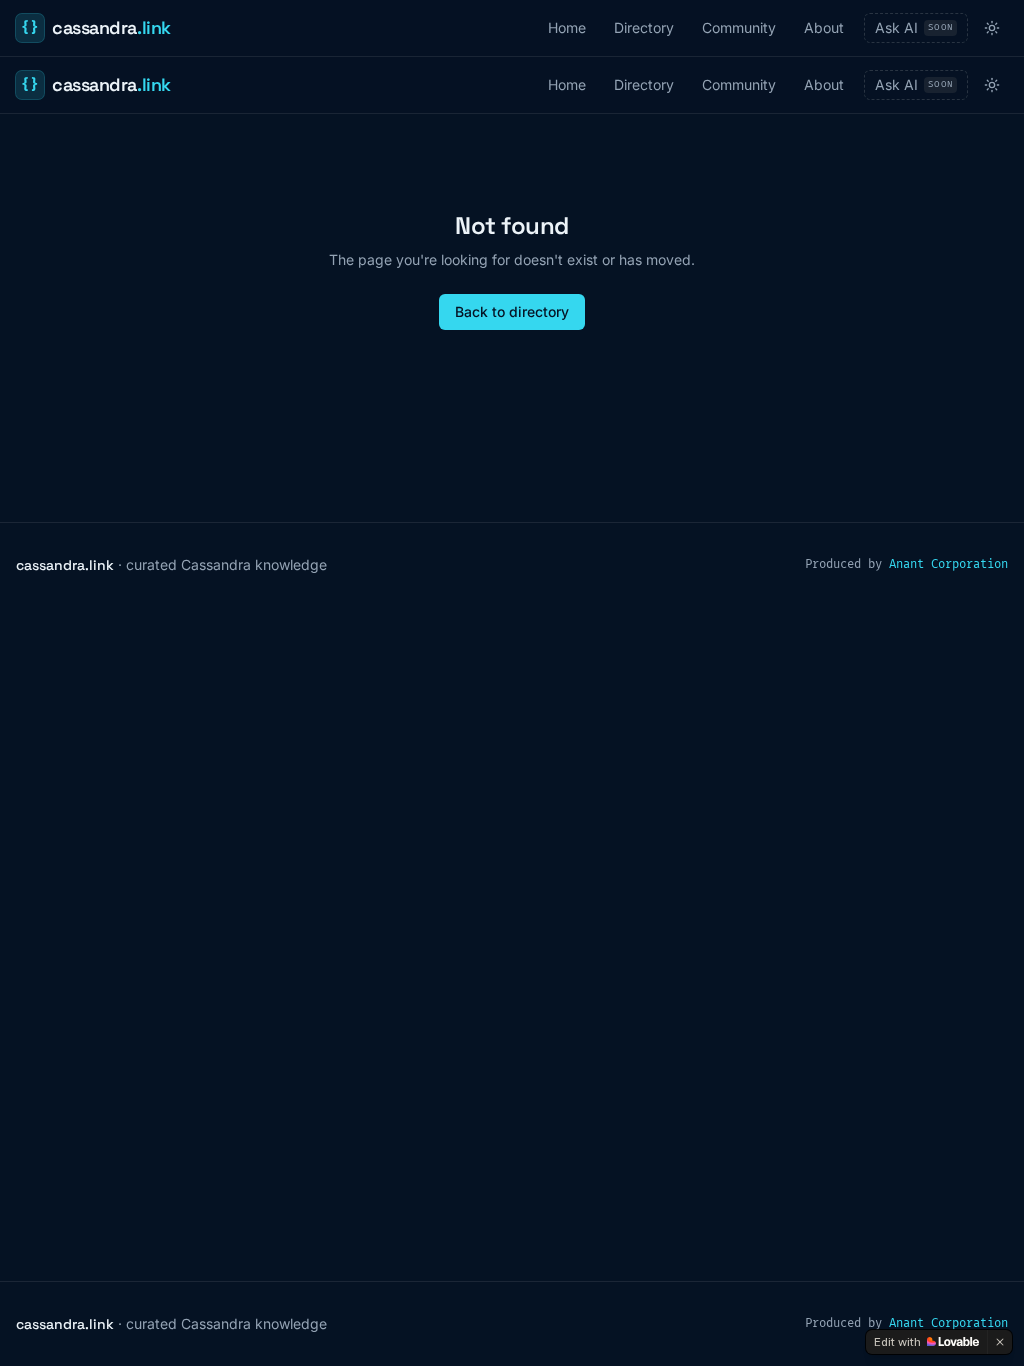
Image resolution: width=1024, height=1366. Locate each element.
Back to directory (512, 311)
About (824, 27)
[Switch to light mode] (992, 28)
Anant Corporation (948, 564)
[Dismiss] (1000, 1342)
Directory (644, 27)
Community (739, 27)
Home (567, 27)
